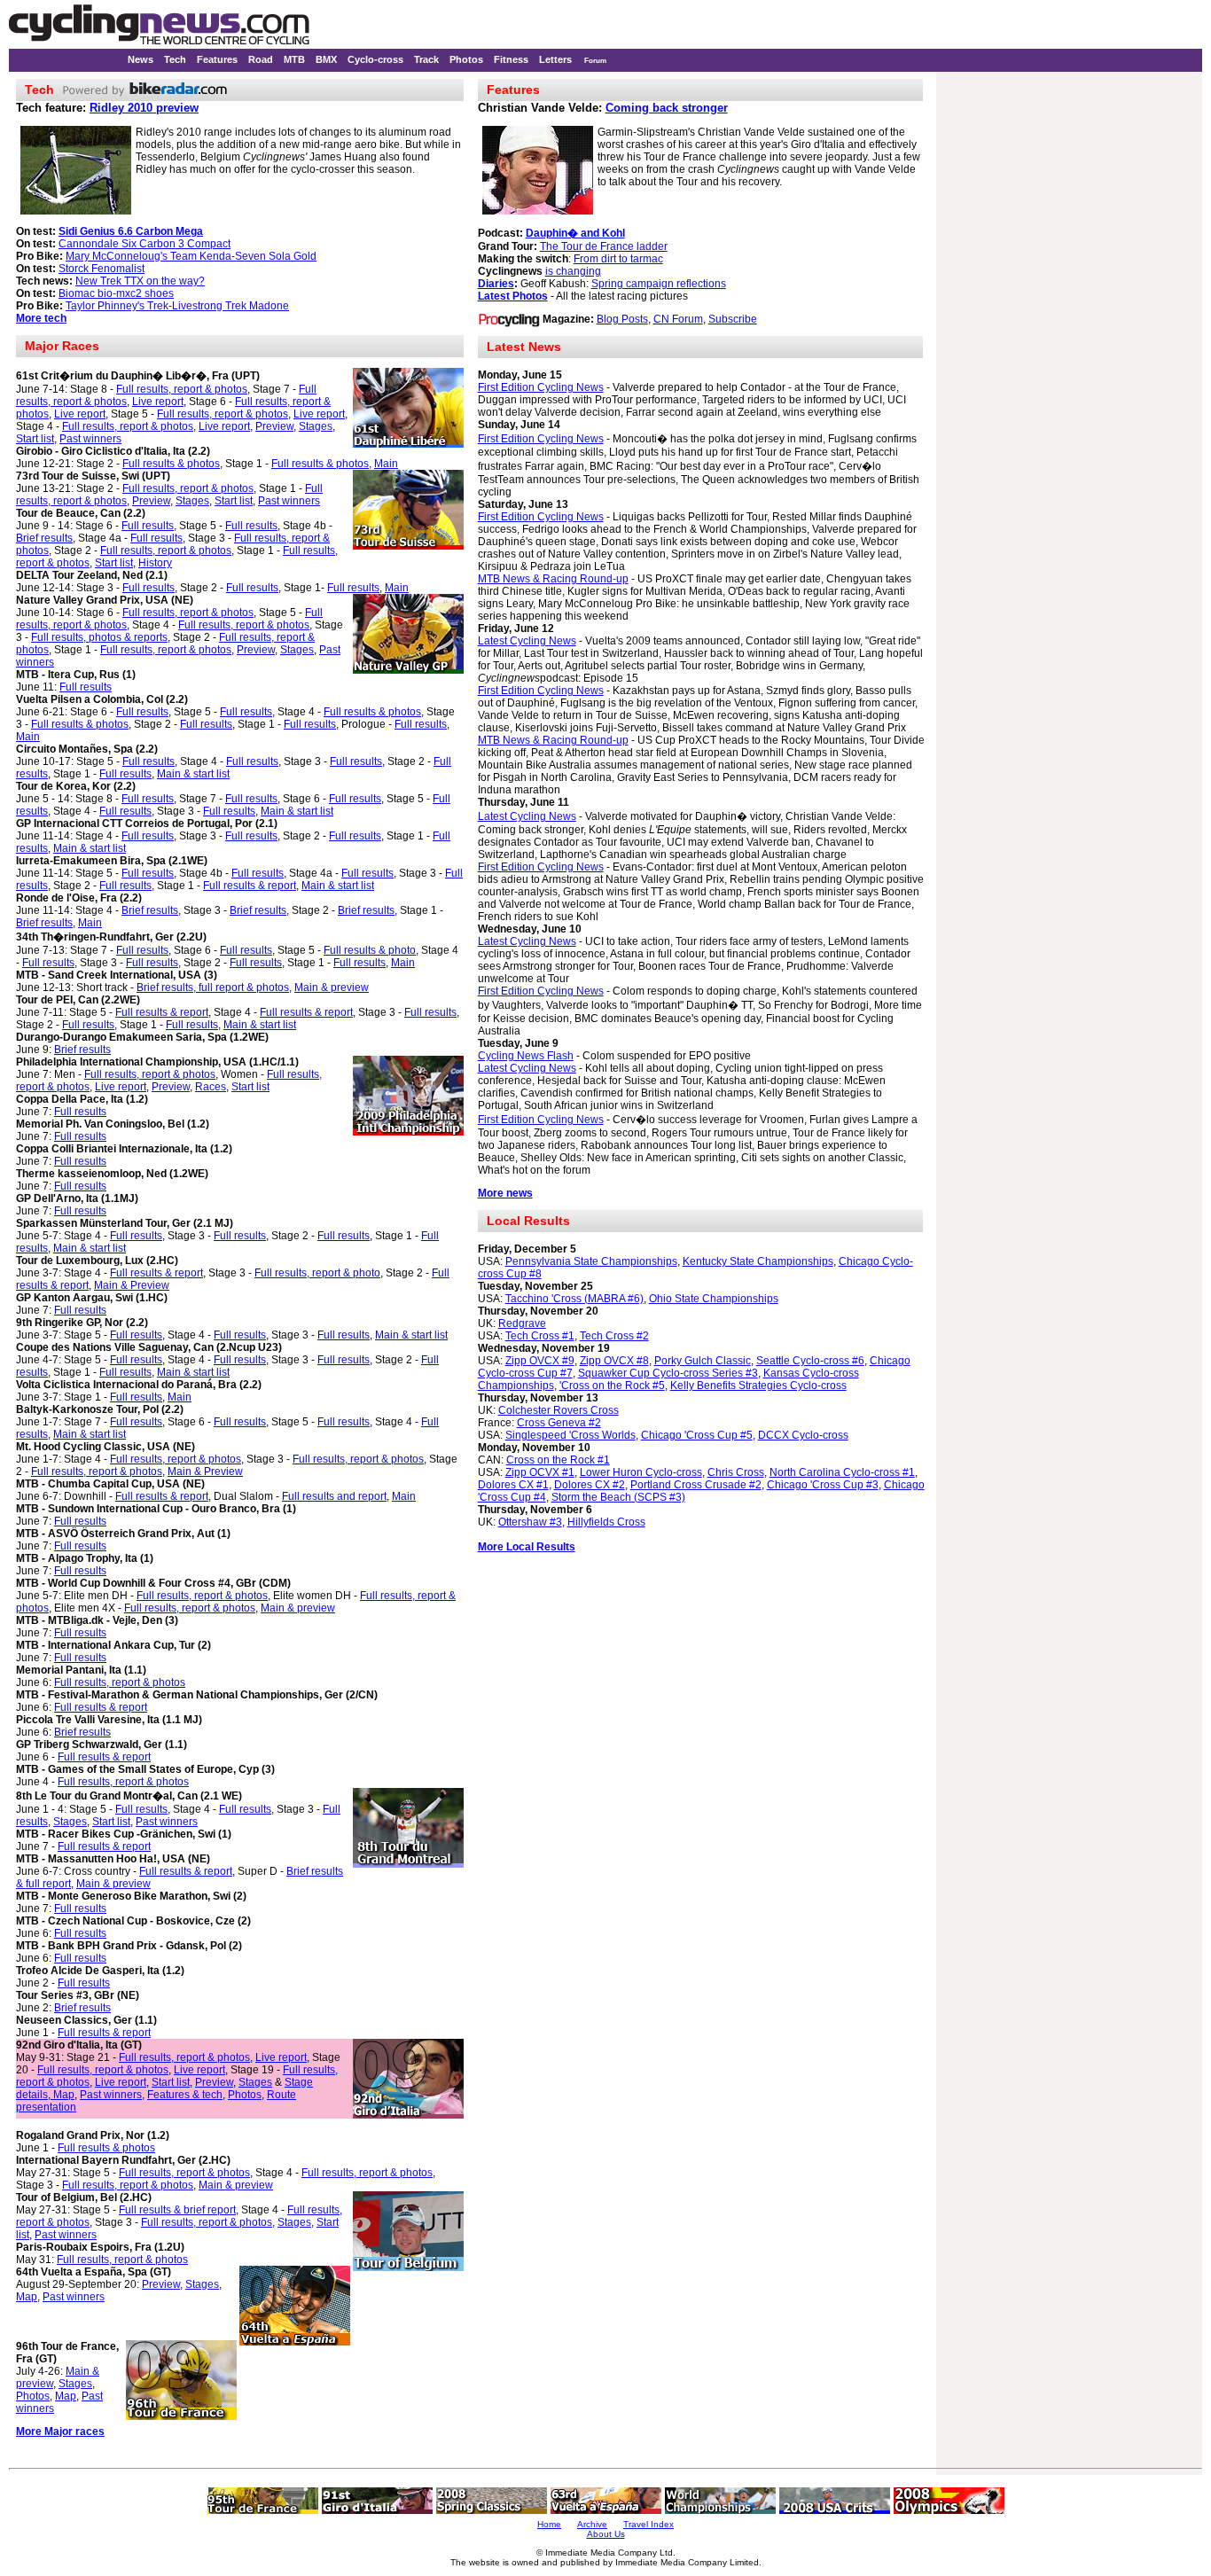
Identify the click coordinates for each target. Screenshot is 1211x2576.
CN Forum (678, 319)
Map (63, 2095)
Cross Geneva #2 (559, 1423)
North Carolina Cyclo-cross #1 (842, 1472)
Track (426, 59)
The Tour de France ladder (604, 246)
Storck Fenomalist (102, 269)
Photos (466, 59)
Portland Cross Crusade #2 (696, 1485)
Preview (274, 426)
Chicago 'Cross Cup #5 (697, 1435)
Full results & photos (171, 464)
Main (386, 464)
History (155, 563)
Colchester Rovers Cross (559, 1410)
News (141, 59)
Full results (148, 526)
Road (261, 59)
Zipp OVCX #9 (540, 1361)
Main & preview (332, 987)
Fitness (511, 59)
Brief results (44, 538)
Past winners (90, 439)
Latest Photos (513, 296)
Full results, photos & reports (99, 637)
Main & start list (193, 774)
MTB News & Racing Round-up (553, 579)
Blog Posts (622, 319)
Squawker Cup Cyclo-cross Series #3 (668, 1373)
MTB (294, 59)
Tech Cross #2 (614, 1336)
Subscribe (733, 319)
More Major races (60, 2432)
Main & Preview (132, 1285)
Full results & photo (370, 950)
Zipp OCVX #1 (540, 1472)
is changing (573, 271)
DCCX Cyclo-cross (803, 1435)
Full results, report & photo (317, 1273)
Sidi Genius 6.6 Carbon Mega (131, 231)
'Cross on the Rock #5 (612, 1386)
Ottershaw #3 (530, 1522)
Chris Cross (736, 1472)
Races (211, 1087)
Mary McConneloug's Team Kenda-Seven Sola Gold (191, 256)
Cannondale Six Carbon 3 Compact (145, 244)
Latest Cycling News (527, 641)
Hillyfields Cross (606, 1522)
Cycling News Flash (526, 1056)
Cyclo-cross (375, 59)
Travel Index (648, 2524)
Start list (35, 439)
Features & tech (185, 2095)
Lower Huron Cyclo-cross (641, 1472)
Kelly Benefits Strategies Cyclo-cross (758, 1386)
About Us (606, 2534)
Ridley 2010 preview (144, 108)
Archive (592, 2524)
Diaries (496, 284)
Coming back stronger (667, 108)
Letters (555, 59)
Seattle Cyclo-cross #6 (810, 1361)
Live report (158, 402)
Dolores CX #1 (513, 1485)
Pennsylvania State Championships (591, 1261)
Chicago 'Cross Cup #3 (823, 1485)
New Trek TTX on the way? (140, 281)
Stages (316, 426)
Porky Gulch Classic (703, 1361)
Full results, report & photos (182, 389)
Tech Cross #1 (540, 1336)
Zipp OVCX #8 (614, 1361)
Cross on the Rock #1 (558, 1460)
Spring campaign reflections (659, 284)
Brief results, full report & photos (213, 987)
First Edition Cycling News (541, 387)
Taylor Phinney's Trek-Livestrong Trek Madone (177, 306)
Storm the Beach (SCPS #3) (618, 1497)
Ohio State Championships (714, 1299)
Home (549, 2524)
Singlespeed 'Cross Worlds (570, 1435)
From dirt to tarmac (618, 259)
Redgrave (522, 1323)
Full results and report (334, 1496)
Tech (175, 59)
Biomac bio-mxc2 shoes (116, 293)
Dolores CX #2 (590, 1485)
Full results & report (250, 886)
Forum (595, 61)
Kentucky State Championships (758, 1261)
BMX (326, 59)
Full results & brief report (177, 2210)
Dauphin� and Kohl (575, 233)
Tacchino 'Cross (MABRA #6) (574, 1299)
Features (217, 59)
